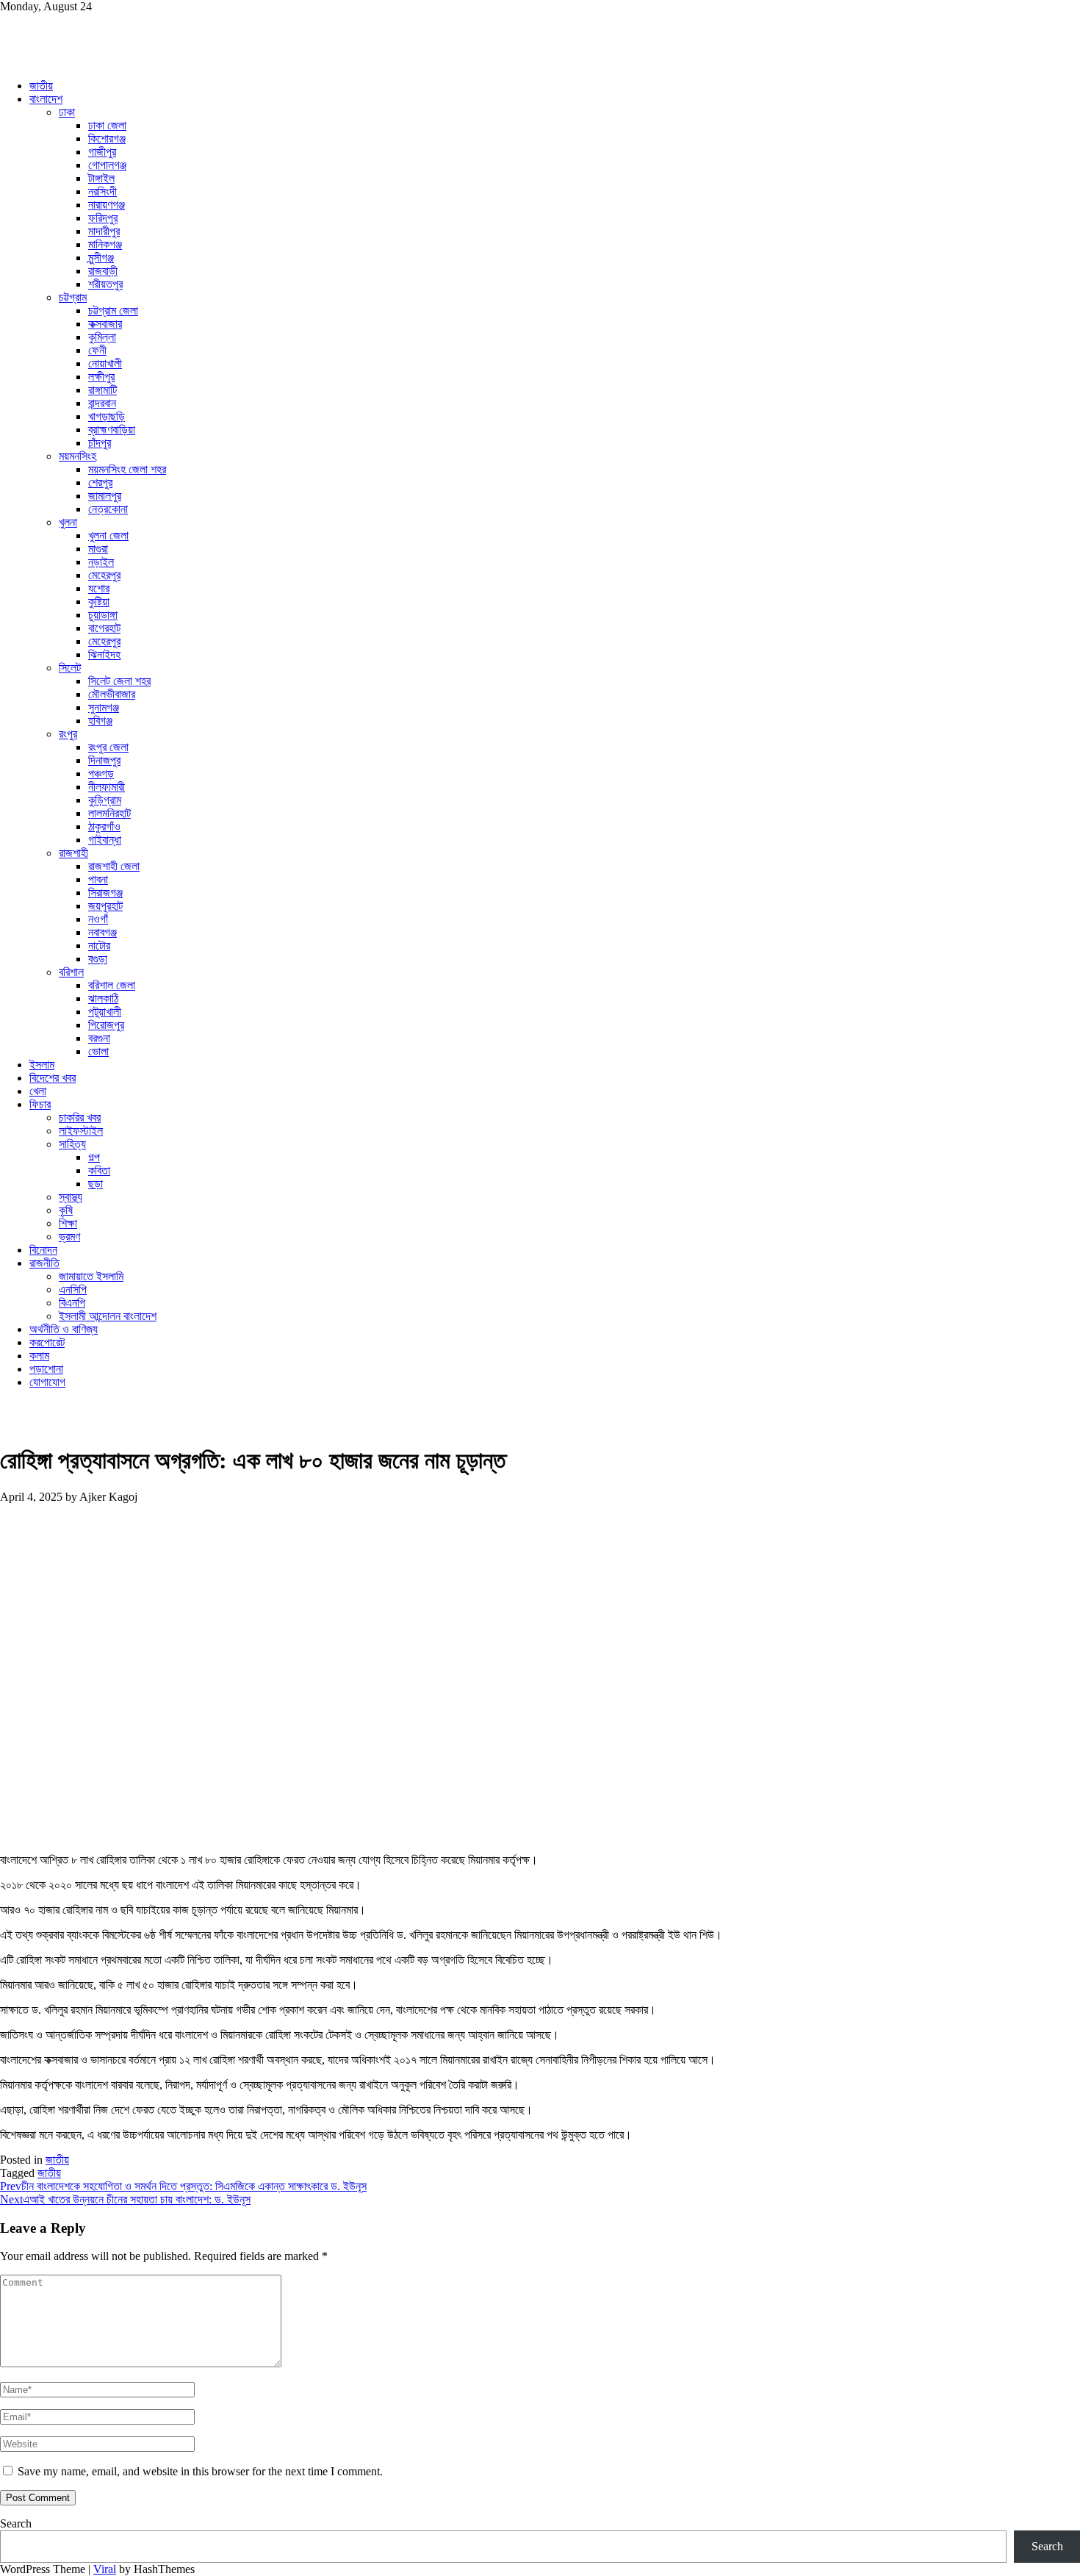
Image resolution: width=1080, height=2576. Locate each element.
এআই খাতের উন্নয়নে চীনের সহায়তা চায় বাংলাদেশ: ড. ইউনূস (125, 2199)
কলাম (39, 1356)
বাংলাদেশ (46, 99)
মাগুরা (98, 549)
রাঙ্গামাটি (102, 390)
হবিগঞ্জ (100, 721)
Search (16, 2523)
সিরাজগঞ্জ (105, 893)
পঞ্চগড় (101, 774)
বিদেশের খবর (53, 1078)
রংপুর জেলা (108, 747)
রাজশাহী (73, 853)
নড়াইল (101, 562)
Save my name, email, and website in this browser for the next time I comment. (200, 2471)
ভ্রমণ (69, 1237)
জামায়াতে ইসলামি (91, 1276)
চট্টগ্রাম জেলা (113, 311)
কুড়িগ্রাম (105, 800)
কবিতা (99, 1170)
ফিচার (40, 1104)
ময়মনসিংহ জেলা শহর (127, 469)
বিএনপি (72, 1303)
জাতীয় (41, 86)
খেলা (38, 1091)
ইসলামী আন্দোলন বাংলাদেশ (108, 1316)
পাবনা (98, 879)
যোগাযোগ (47, 1382)
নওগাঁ (98, 919)
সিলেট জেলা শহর (119, 681)
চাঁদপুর (100, 443)
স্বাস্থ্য (71, 1197)
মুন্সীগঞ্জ (101, 258)
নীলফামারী (107, 787)
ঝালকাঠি (103, 998)
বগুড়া (98, 959)
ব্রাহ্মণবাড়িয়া (112, 430)
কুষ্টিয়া (99, 602)
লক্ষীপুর (101, 377)
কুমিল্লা (102, 337)
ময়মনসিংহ (78, 456)
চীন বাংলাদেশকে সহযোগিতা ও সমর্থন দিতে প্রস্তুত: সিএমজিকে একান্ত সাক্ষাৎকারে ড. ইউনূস (183, 2186)
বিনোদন (43, 1250)
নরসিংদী (102, 191)
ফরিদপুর (103, 218)
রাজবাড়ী (103, 271)
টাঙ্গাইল (101, 178)
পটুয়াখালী (105, 1012)
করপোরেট (47, 1342)
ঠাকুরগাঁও (104, 826)
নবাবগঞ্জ (102, 932)
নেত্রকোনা (108, 509)
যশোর (99, 588)
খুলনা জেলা (108, 535)
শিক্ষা (68, 1223)
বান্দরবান (102, 403)
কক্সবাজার (105, 324)
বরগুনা (99, 1038)
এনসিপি (73, 1289)
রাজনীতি (44, 1263)
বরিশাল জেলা (112, 985)
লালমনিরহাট (109, 813)
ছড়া (96, 1184)
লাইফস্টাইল (81, 1131)
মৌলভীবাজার (112, 694)
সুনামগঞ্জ (104, 707)
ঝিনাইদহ (104, 654)
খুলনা (68, 522)
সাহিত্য (72, 1144)
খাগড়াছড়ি (107, 416)
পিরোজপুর (106, 1025)
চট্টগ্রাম (73, 297)
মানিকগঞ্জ (105, 244)
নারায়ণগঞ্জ (107, 205)
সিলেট (70, 668)
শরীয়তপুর (105, 284)
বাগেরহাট (104, 628)
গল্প (94, 1157)
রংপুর (68, 734)
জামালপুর (105, 496)
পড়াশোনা (46, 1369)
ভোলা (98, 1051)
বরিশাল (71, 972)
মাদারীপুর (104, 231)
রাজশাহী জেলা (114, 866)
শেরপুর (100, 482)
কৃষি (66, 1210)
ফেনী (97, 350)
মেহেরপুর (104, 575)
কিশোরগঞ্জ (107, 139)
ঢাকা (67, 112)
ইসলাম (42, 1065)
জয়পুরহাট (105, 906)
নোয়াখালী (105, 363)
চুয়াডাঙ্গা (103, 615)
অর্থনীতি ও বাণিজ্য (64, 1329)
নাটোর (99, 946)
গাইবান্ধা (105, 840)
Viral (105, 2569)
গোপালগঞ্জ (107, 165)
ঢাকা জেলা (107, 125)
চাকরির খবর (80, 1117)
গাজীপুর (102, 152)
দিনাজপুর (104, 760)
